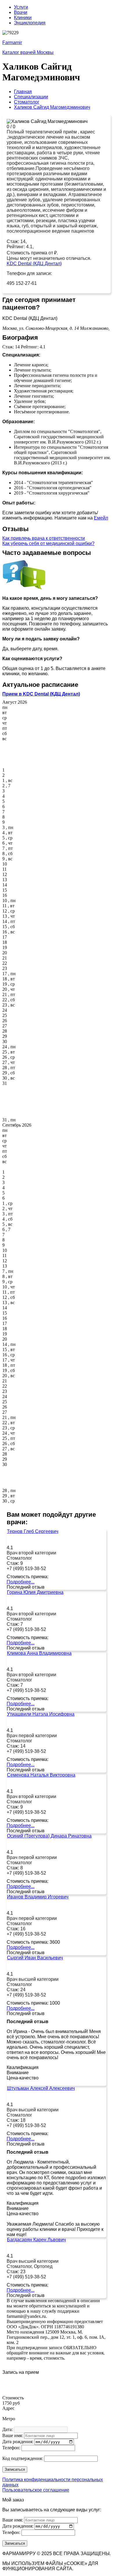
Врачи (21, 12)
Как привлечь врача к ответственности (44, 538)
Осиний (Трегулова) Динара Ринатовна (49, 1836)
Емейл (101, 518)
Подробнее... (21, 1582)
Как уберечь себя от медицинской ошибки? (48, 543)
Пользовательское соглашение (36, 2490)
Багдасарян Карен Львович (36, 2240)
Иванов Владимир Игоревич (38, 1897)
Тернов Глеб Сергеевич (33, 1531)
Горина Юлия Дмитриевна (35, 1592)
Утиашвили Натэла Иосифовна (41, 1714)
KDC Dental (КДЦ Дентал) (34, 264)
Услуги (21, 7)
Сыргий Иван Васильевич (35, 1958)
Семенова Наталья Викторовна (41, 1775)
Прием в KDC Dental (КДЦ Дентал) (41, 694)
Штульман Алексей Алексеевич (41, 2088)
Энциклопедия (30, 23)
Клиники (23, 18)
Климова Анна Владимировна (39, 1653)
